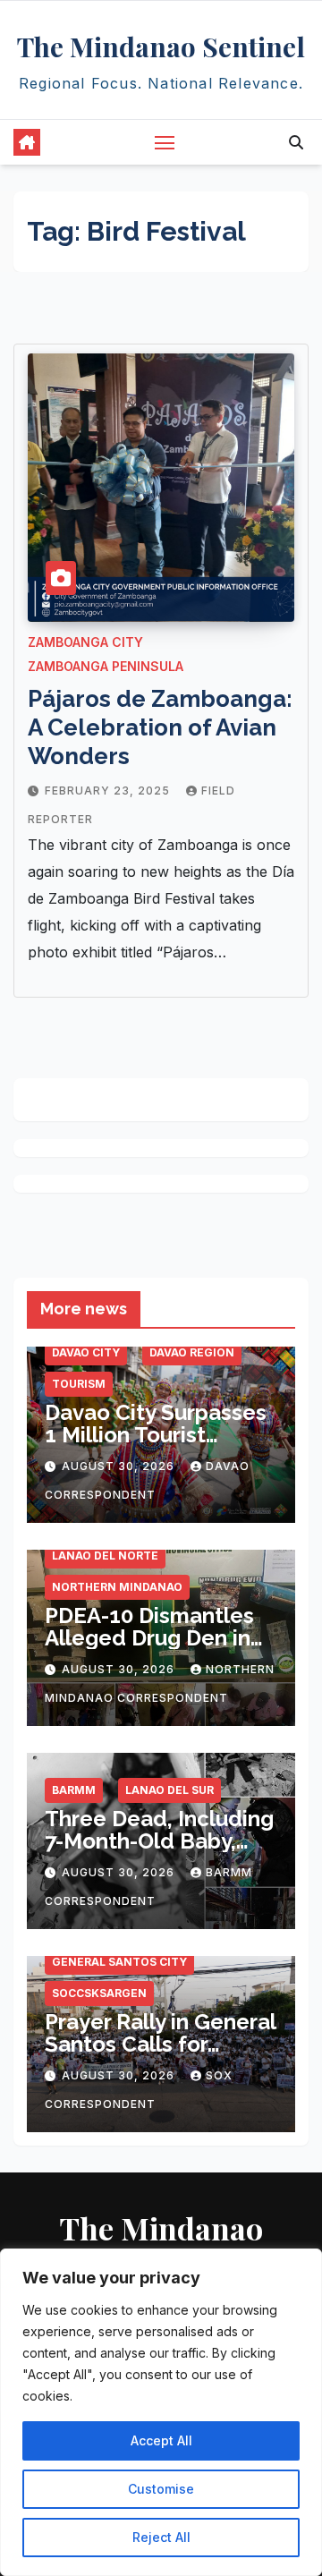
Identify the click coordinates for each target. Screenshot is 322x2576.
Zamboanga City (85, 642)
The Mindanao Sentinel (161, 47)
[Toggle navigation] (165, 142)
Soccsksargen (99, 1993)
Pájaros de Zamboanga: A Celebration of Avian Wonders (160, 727)
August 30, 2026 (120, 1466)
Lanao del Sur (169, 1790)
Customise (161, 2489)
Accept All (161, 2440)
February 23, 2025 (109, 791)
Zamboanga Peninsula (106, 666)
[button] (296, 142)
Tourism (79, 1384)
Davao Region (192, 1352)
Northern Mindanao (117, 1587)
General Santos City (119, 1962)
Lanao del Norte (105, 1556)
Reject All (161, 2537)
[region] (161, 2412)
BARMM (74, 1790)
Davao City (86, 1352)
